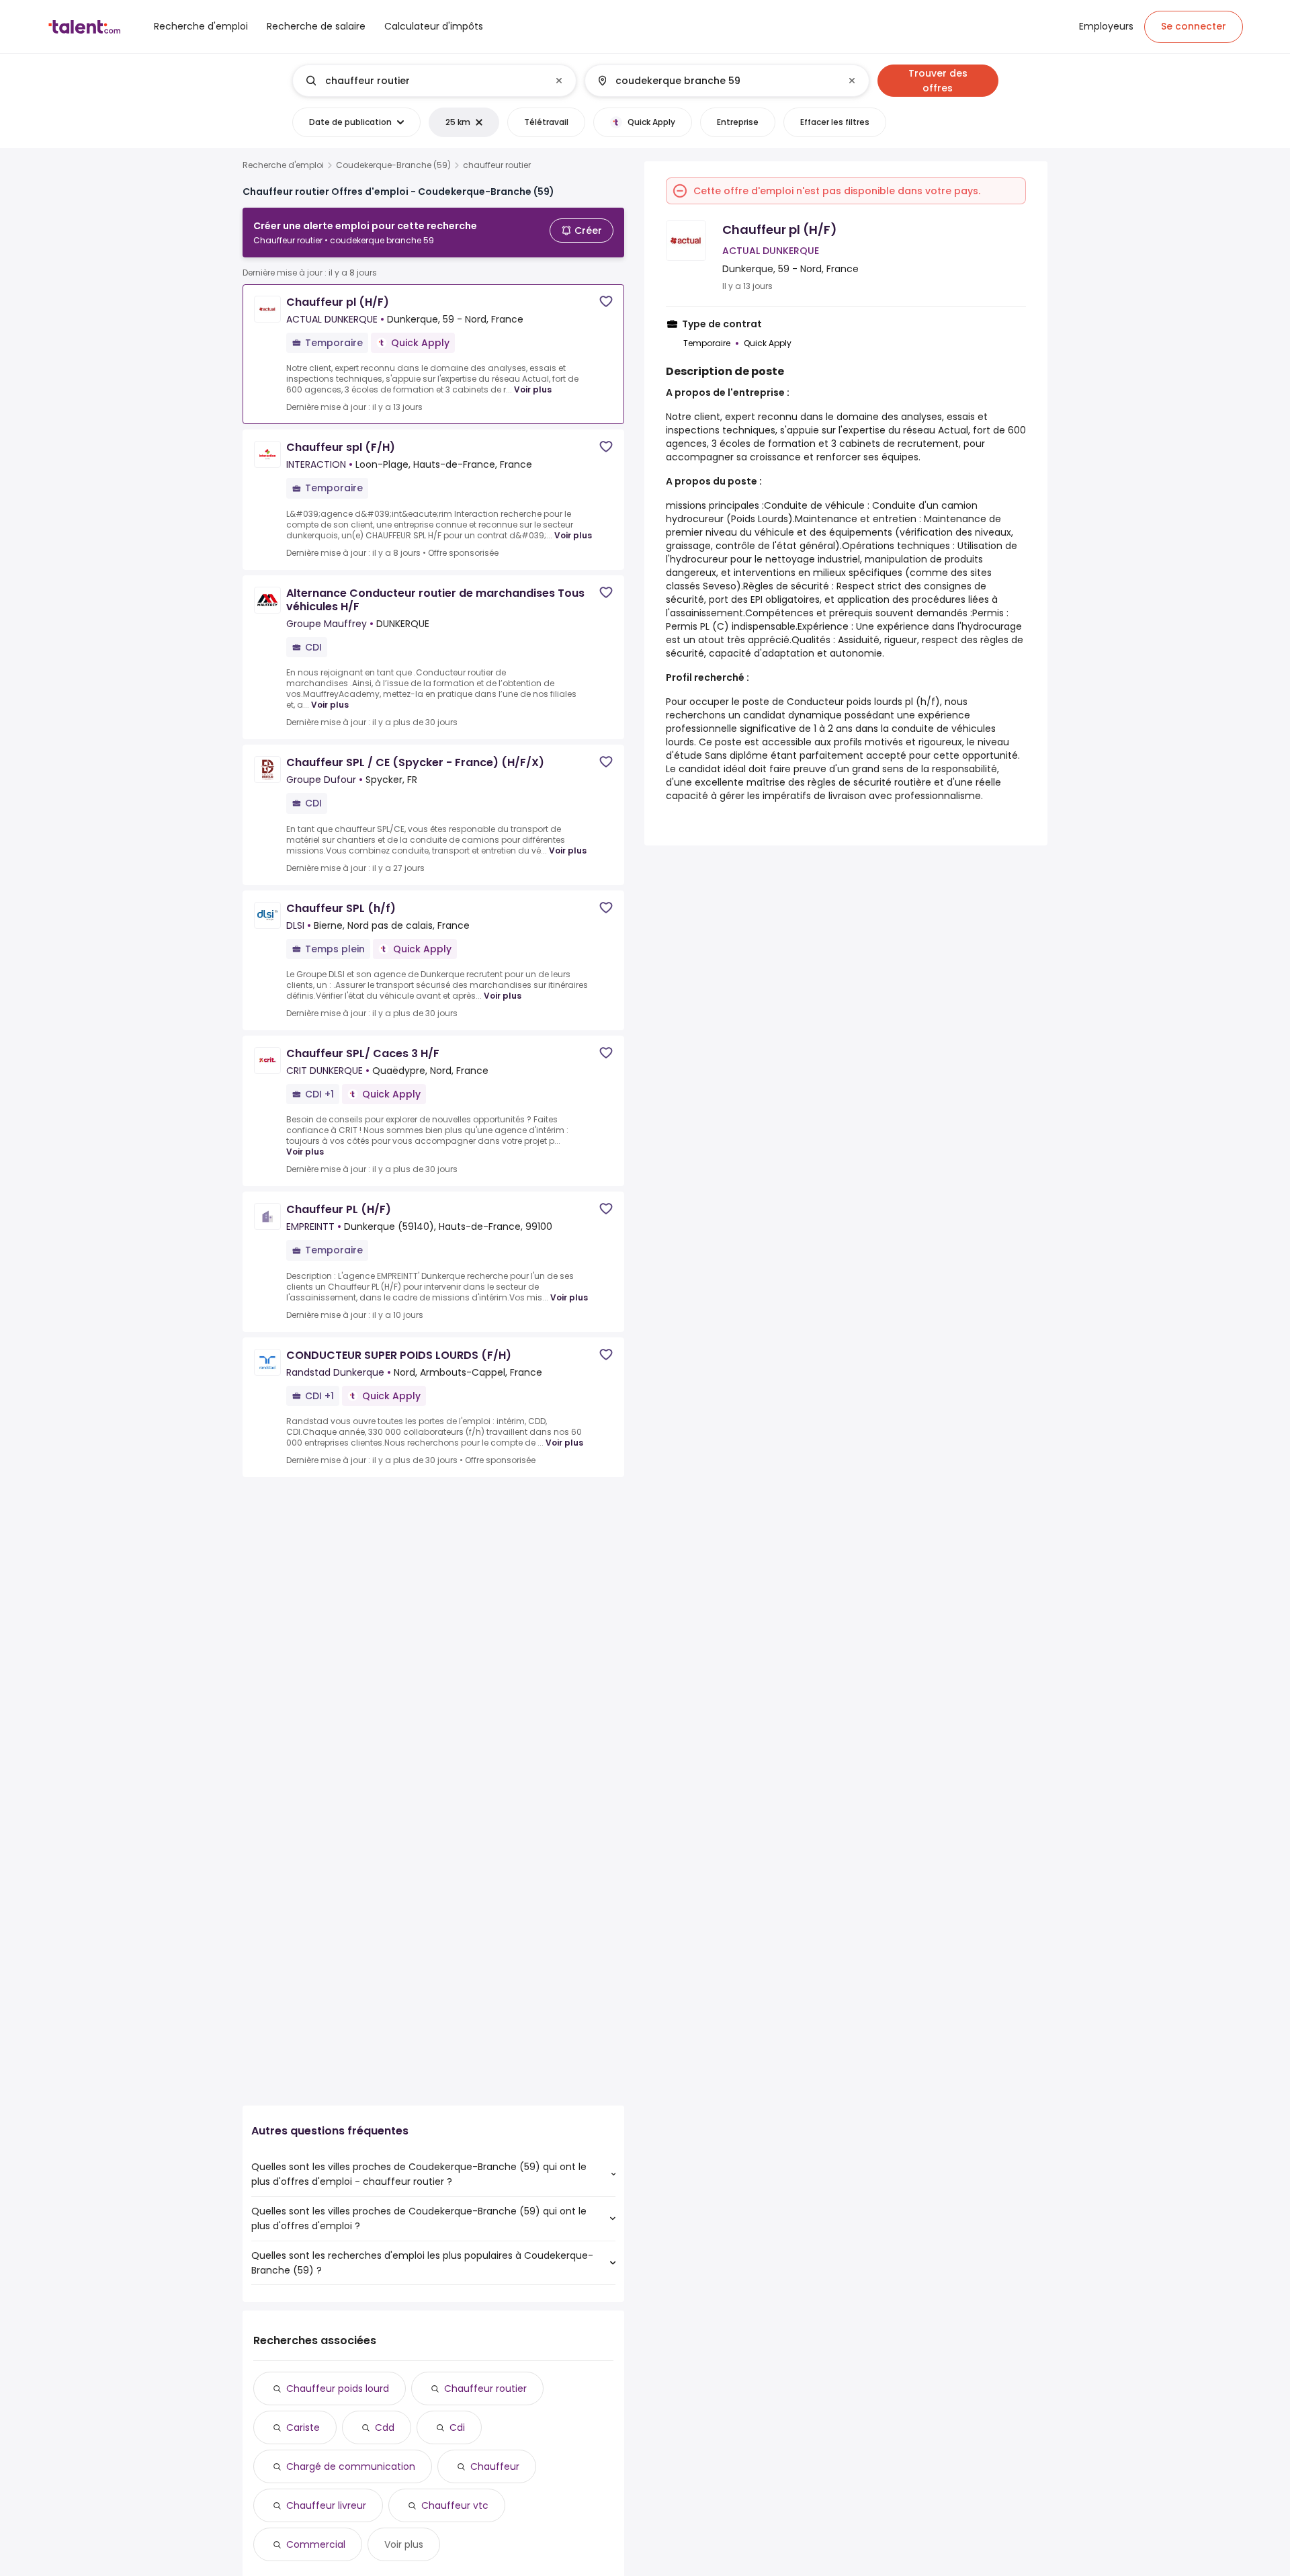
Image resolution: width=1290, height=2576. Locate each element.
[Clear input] (559, 81)
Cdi (457, 2427)
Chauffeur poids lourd (338, 2388)
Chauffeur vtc (455, 2505)
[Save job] (606, 301)
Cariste (303, 2427)
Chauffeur (495, 2466)
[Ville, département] (716, 81)
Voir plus (533, 389)
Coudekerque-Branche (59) (393, 165)
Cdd (385, 2427)
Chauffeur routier (485, 2388)
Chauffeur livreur (326, 2505)
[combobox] (434, 81)
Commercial (316, 2544)
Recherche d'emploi (283, 165)
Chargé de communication (351, 2466)
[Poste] (423, 81)
